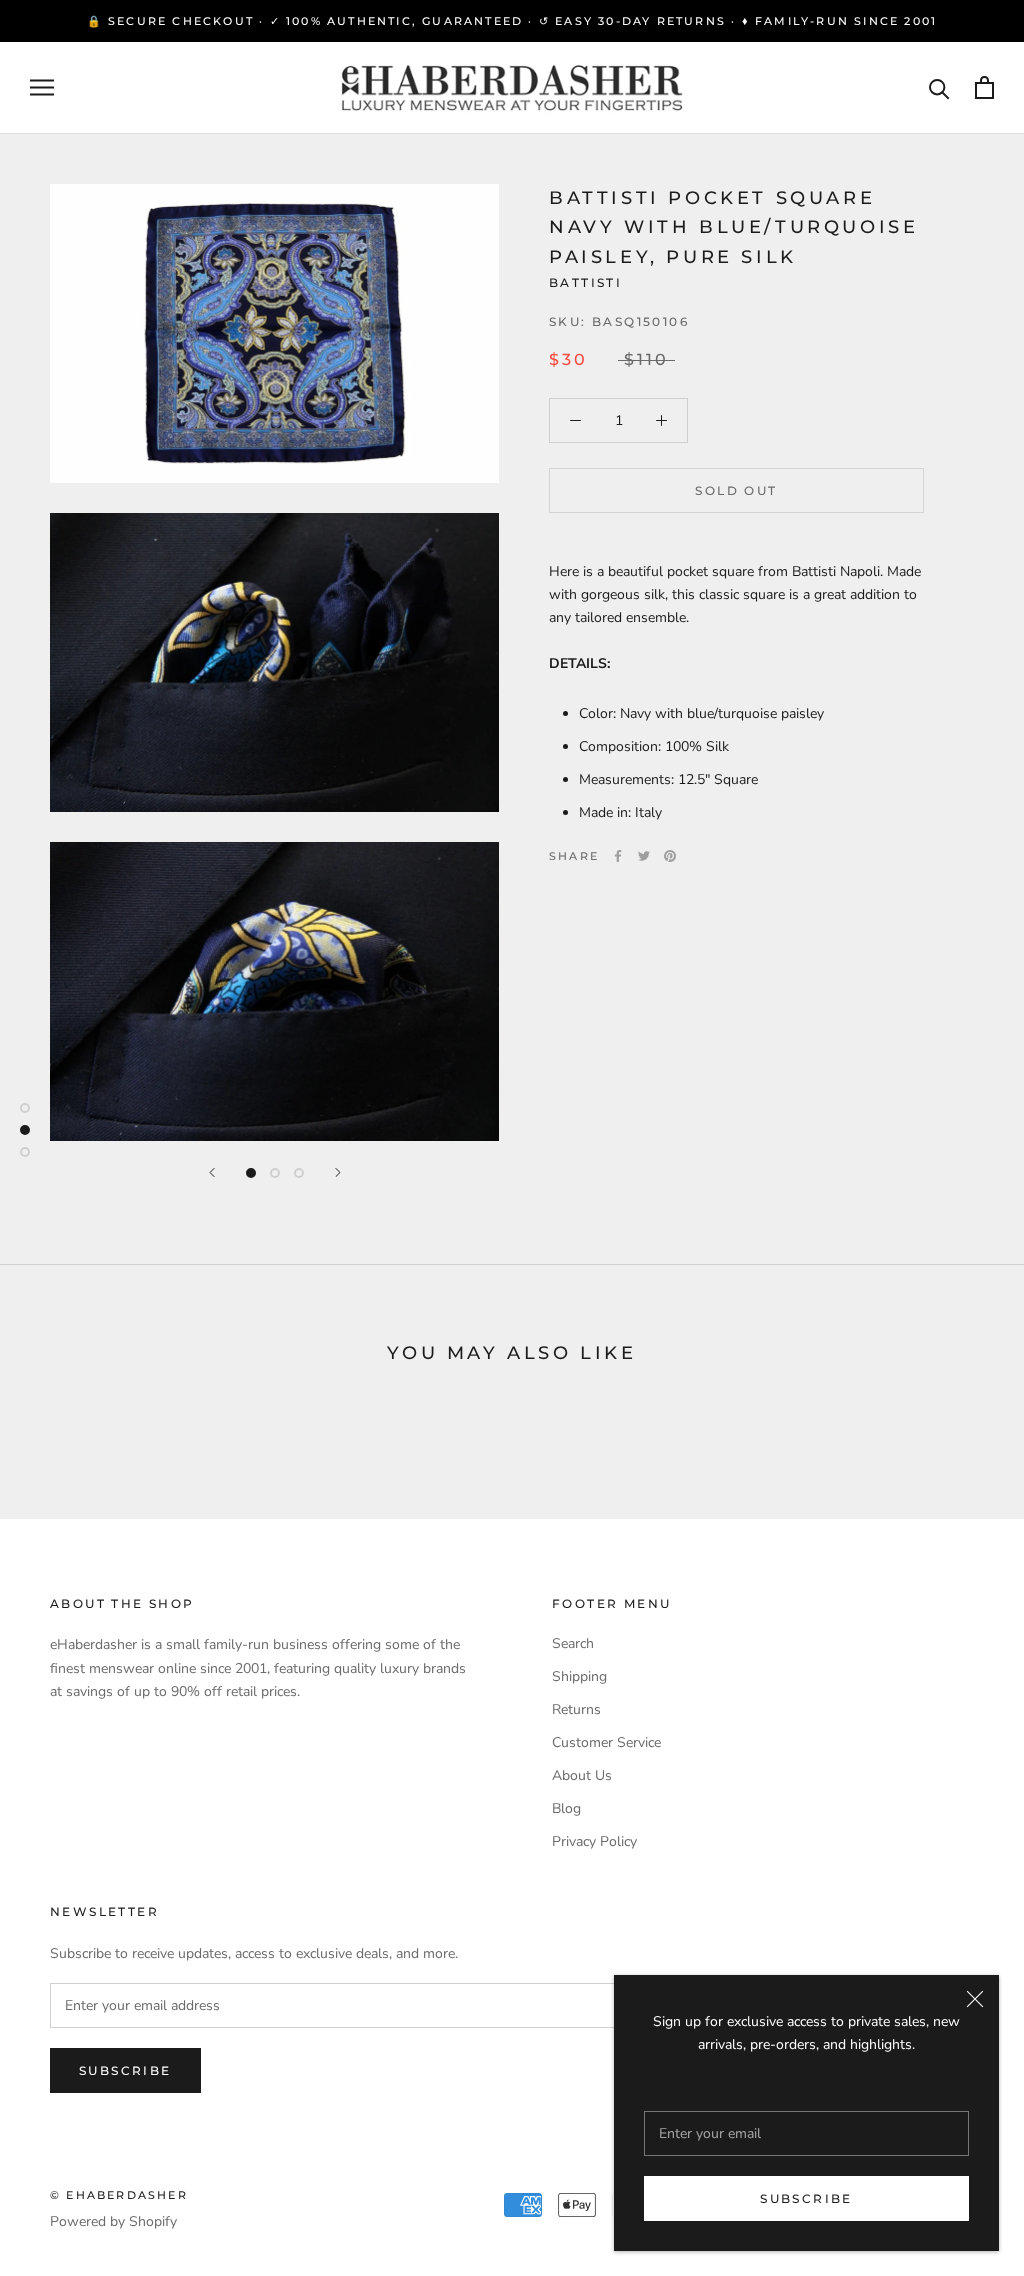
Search (573, 1643)
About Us (582, 1775)
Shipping (579, 1676)
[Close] (975, 1999)
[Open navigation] (42, 87)
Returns (576, 1709)
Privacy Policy (594, 1841)
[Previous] (212, 1172)
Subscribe (806, 2198)
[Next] (338, 1172)
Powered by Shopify (113, 2221)
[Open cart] (984, 87)
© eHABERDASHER (119, 2195)
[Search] (939, 87)
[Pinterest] (670, 856)
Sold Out (736, 490)
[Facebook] (618, 856)
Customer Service (606, 1742)
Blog (566, 1808)
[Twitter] (644, 856)
